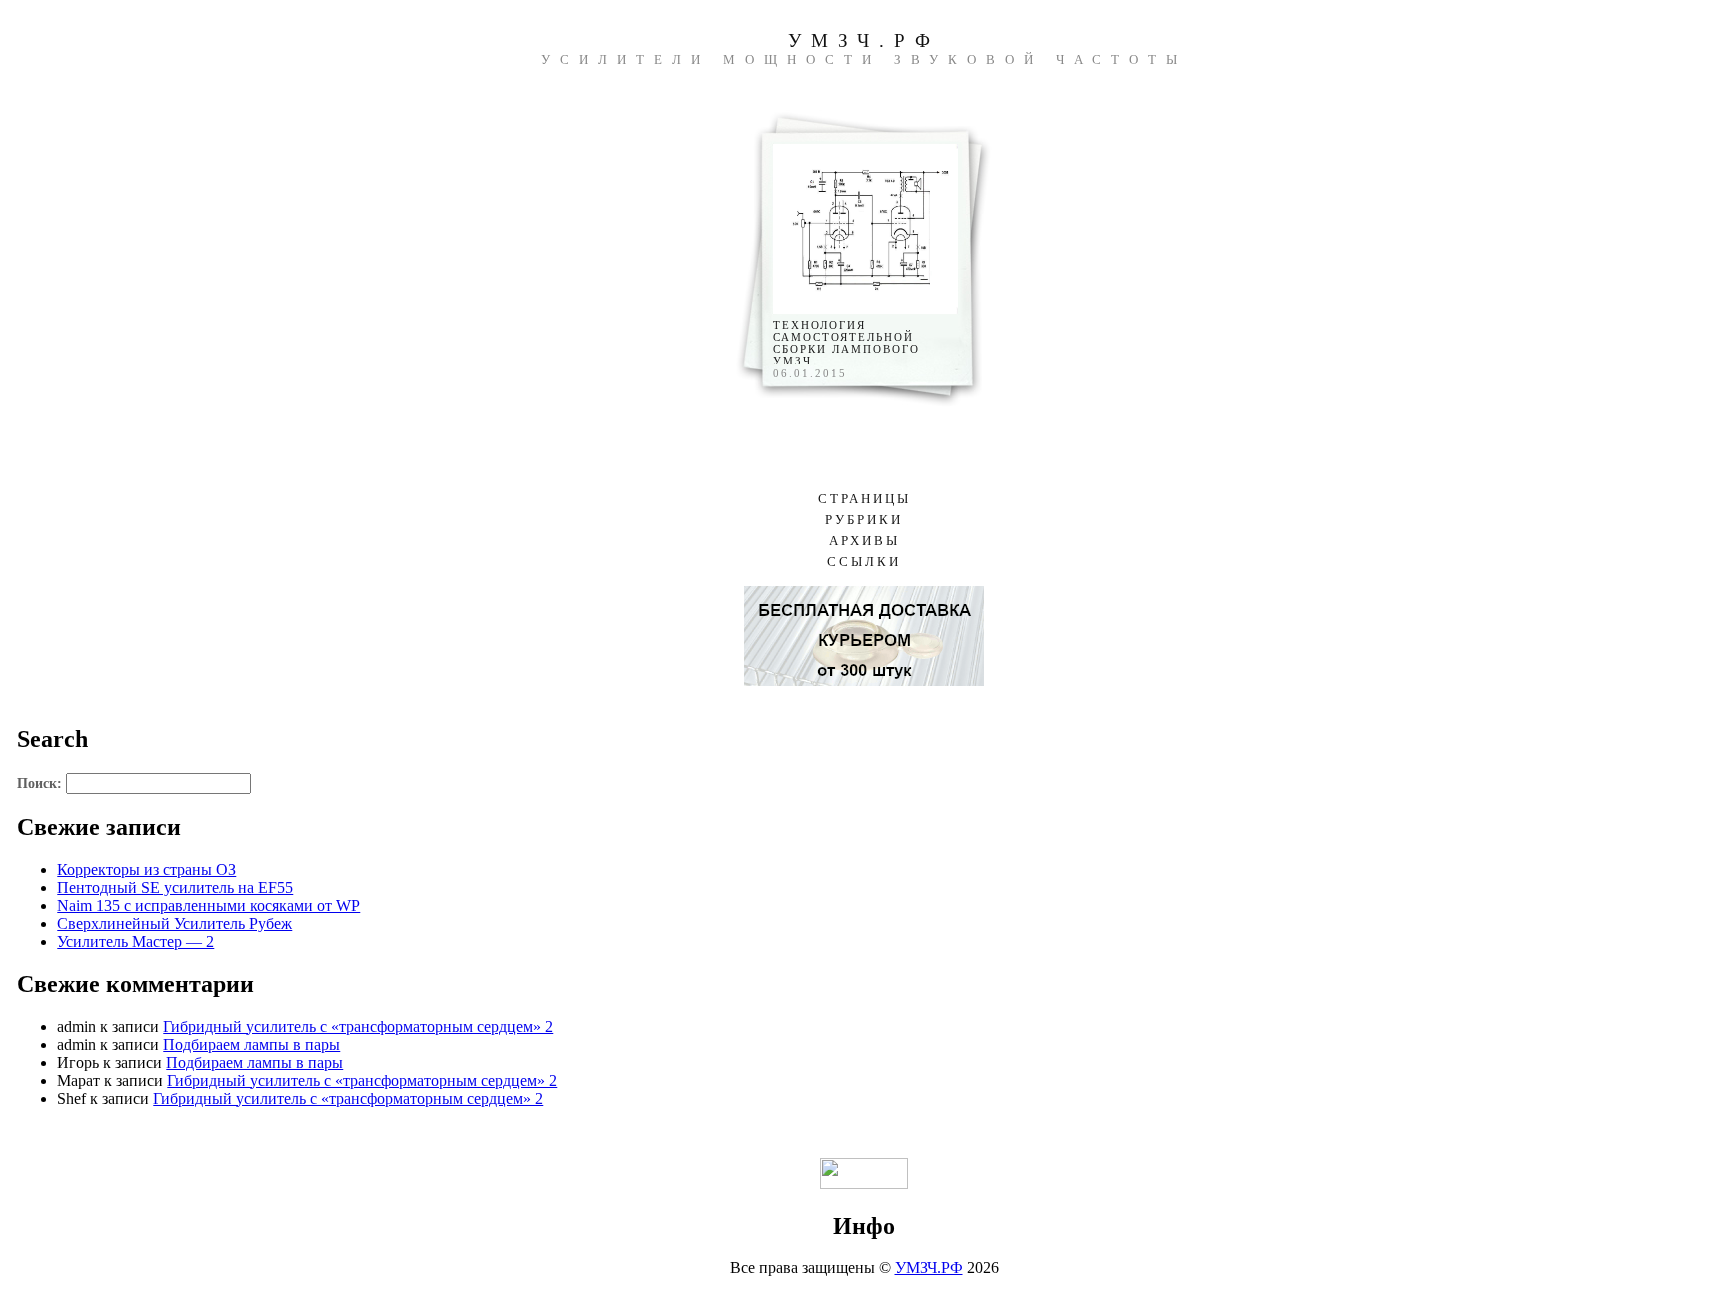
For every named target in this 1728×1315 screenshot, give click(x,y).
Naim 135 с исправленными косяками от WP (208, 905)
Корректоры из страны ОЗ (146, 869)
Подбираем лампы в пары (251, 1044)
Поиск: (39, 783)
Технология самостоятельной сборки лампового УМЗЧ (846, 343)
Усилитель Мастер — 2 (135, 941)
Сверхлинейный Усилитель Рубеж (174, 923)
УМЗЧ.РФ (864, 40)
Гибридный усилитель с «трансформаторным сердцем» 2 (358, 1026)
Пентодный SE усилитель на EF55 (175, 887)
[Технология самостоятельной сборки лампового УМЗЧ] (865, 308)
